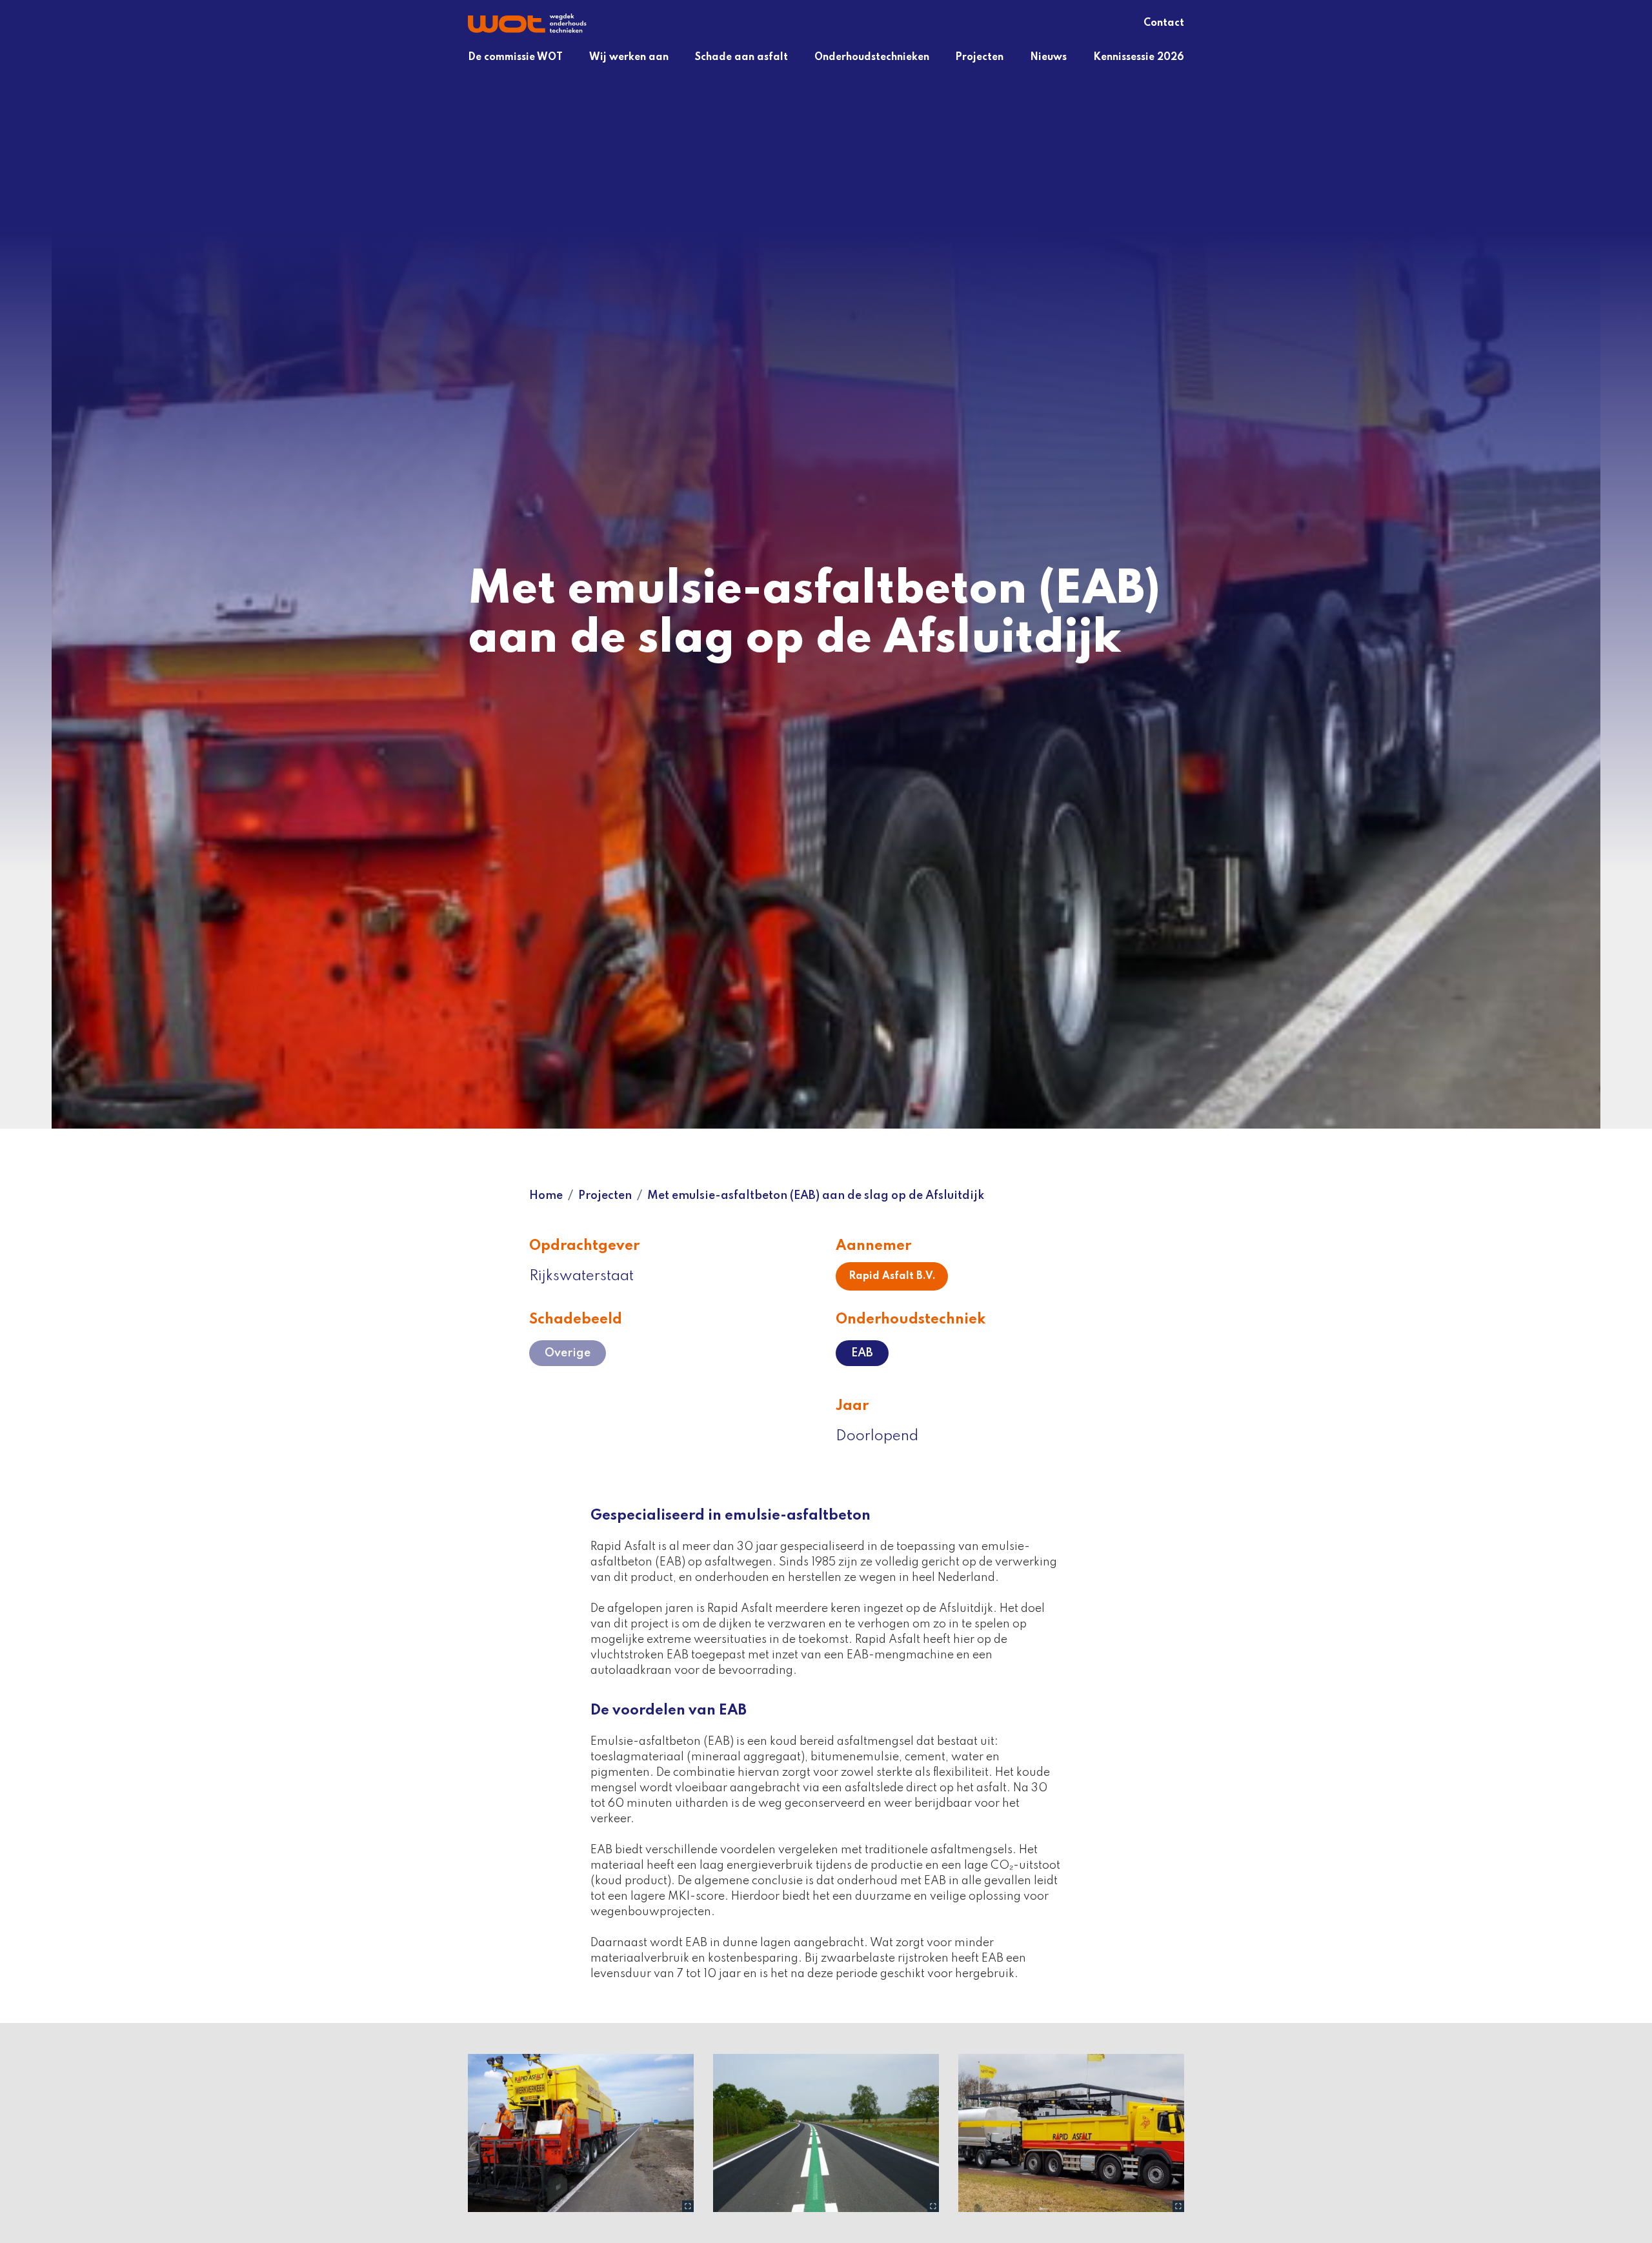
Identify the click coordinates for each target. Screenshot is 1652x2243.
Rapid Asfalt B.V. (892, 1276)
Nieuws (1048, 57)
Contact (1164, 23)
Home (546, 1196)
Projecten (979, 57)
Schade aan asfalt (741, 57)
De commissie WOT (515, 57)
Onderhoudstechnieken (872, 57)
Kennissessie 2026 (1139, 57)
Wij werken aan (629, 57)
